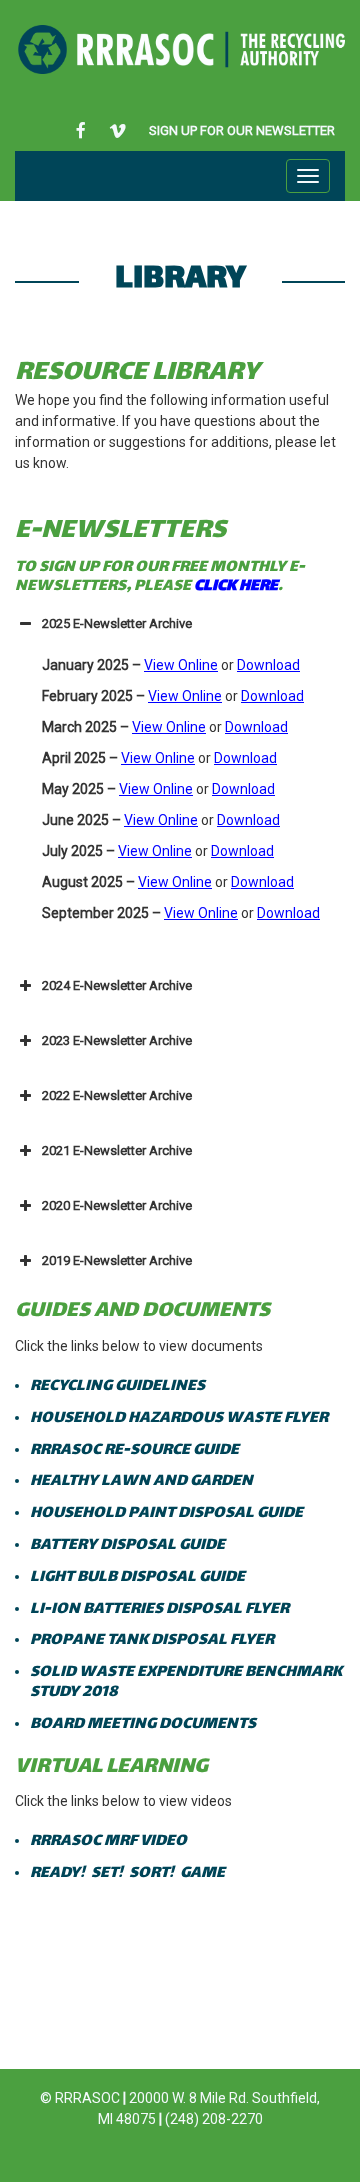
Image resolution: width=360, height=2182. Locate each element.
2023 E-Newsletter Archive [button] (117, 1040)
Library (180, 280)
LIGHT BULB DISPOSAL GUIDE (137, 1577)
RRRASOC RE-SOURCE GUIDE (134, 1450)
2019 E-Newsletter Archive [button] (117, 1260)
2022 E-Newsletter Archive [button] (117, 1095)
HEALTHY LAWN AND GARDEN (141, 1481)
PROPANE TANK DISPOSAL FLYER (152, 1640)
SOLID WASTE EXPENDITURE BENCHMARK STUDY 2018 (186, 1682)
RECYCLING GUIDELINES (119, 1386)
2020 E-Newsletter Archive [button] (117, 1205)
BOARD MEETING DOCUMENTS (143, 1724)
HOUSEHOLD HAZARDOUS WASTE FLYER (180, 1418)
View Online (181, 665)
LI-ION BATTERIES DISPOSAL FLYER (159, 1609)
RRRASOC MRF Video (110, 1841)
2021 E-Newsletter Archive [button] (117, 1150)
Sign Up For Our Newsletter (242, 130)
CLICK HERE (236, 586)
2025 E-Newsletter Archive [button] (117, 623)
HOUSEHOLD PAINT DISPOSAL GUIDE (166, 1513)
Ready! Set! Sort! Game (127, 1873)
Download (268, 665)
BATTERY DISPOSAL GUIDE (129, 1545)
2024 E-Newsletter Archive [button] (117, 985)
